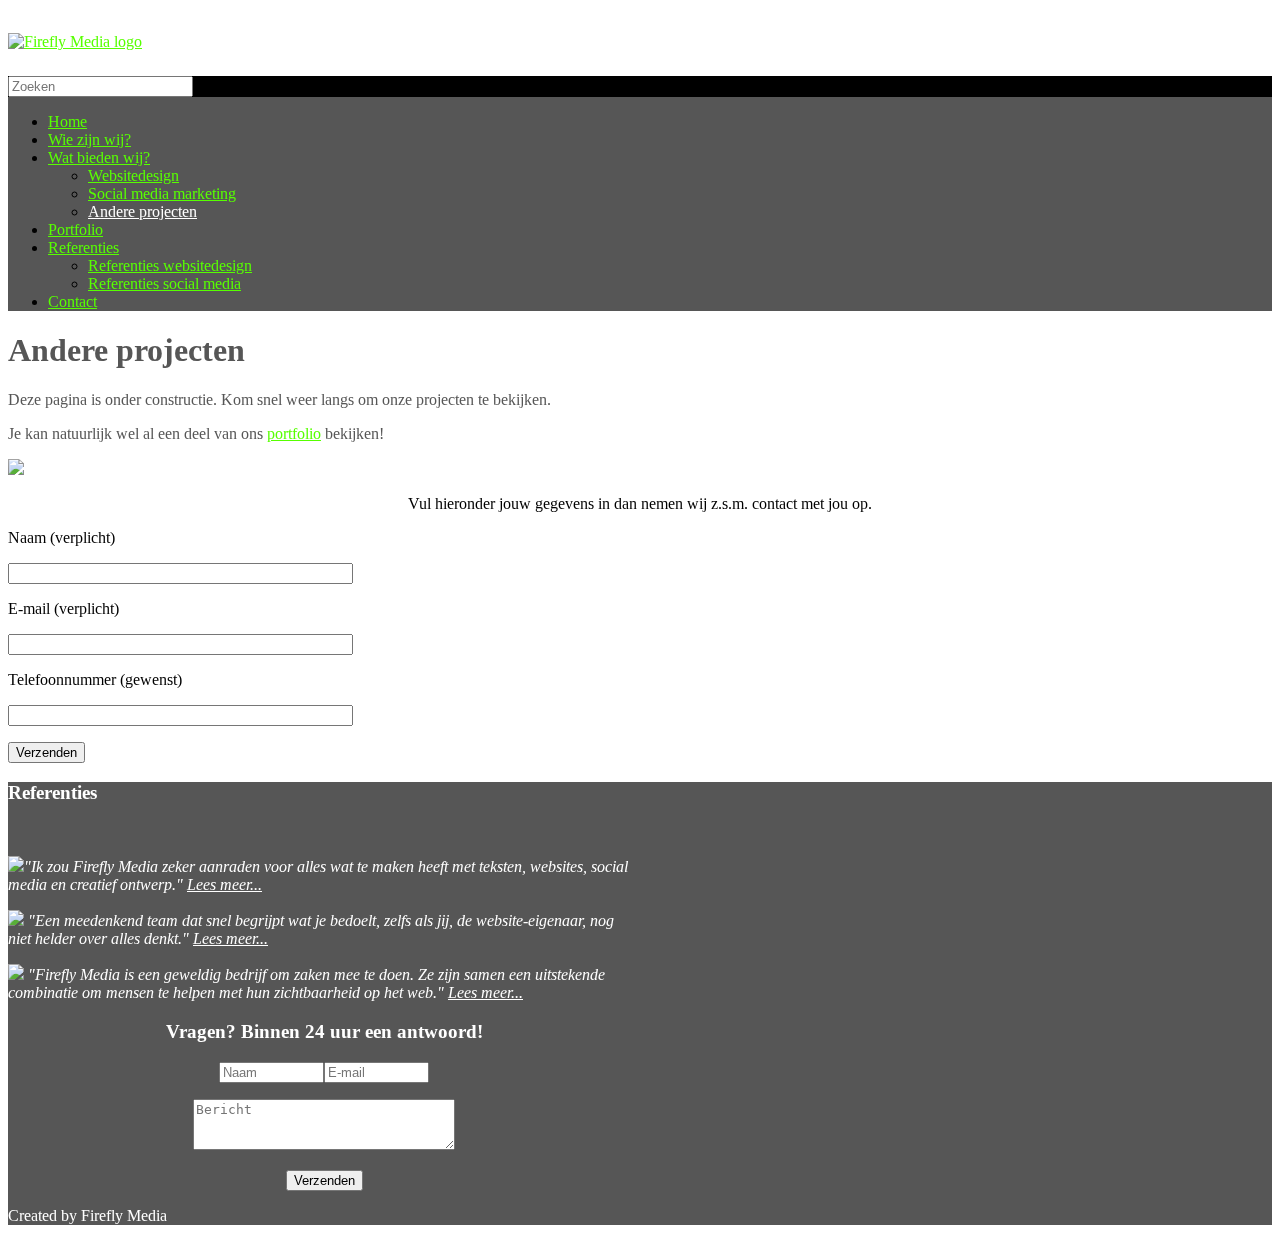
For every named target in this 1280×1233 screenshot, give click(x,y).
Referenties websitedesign (170, 265)
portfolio (294, 433)
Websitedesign (133, 175)
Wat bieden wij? (99, 157)
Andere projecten (142, 211)
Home (67, 121)
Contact (72, 301)
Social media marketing (162, 193)
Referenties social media (164, 283)
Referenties (83, 247)
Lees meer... (224, 884)
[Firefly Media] (75, 41)
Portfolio (75, 229)
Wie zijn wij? (89, 139)
